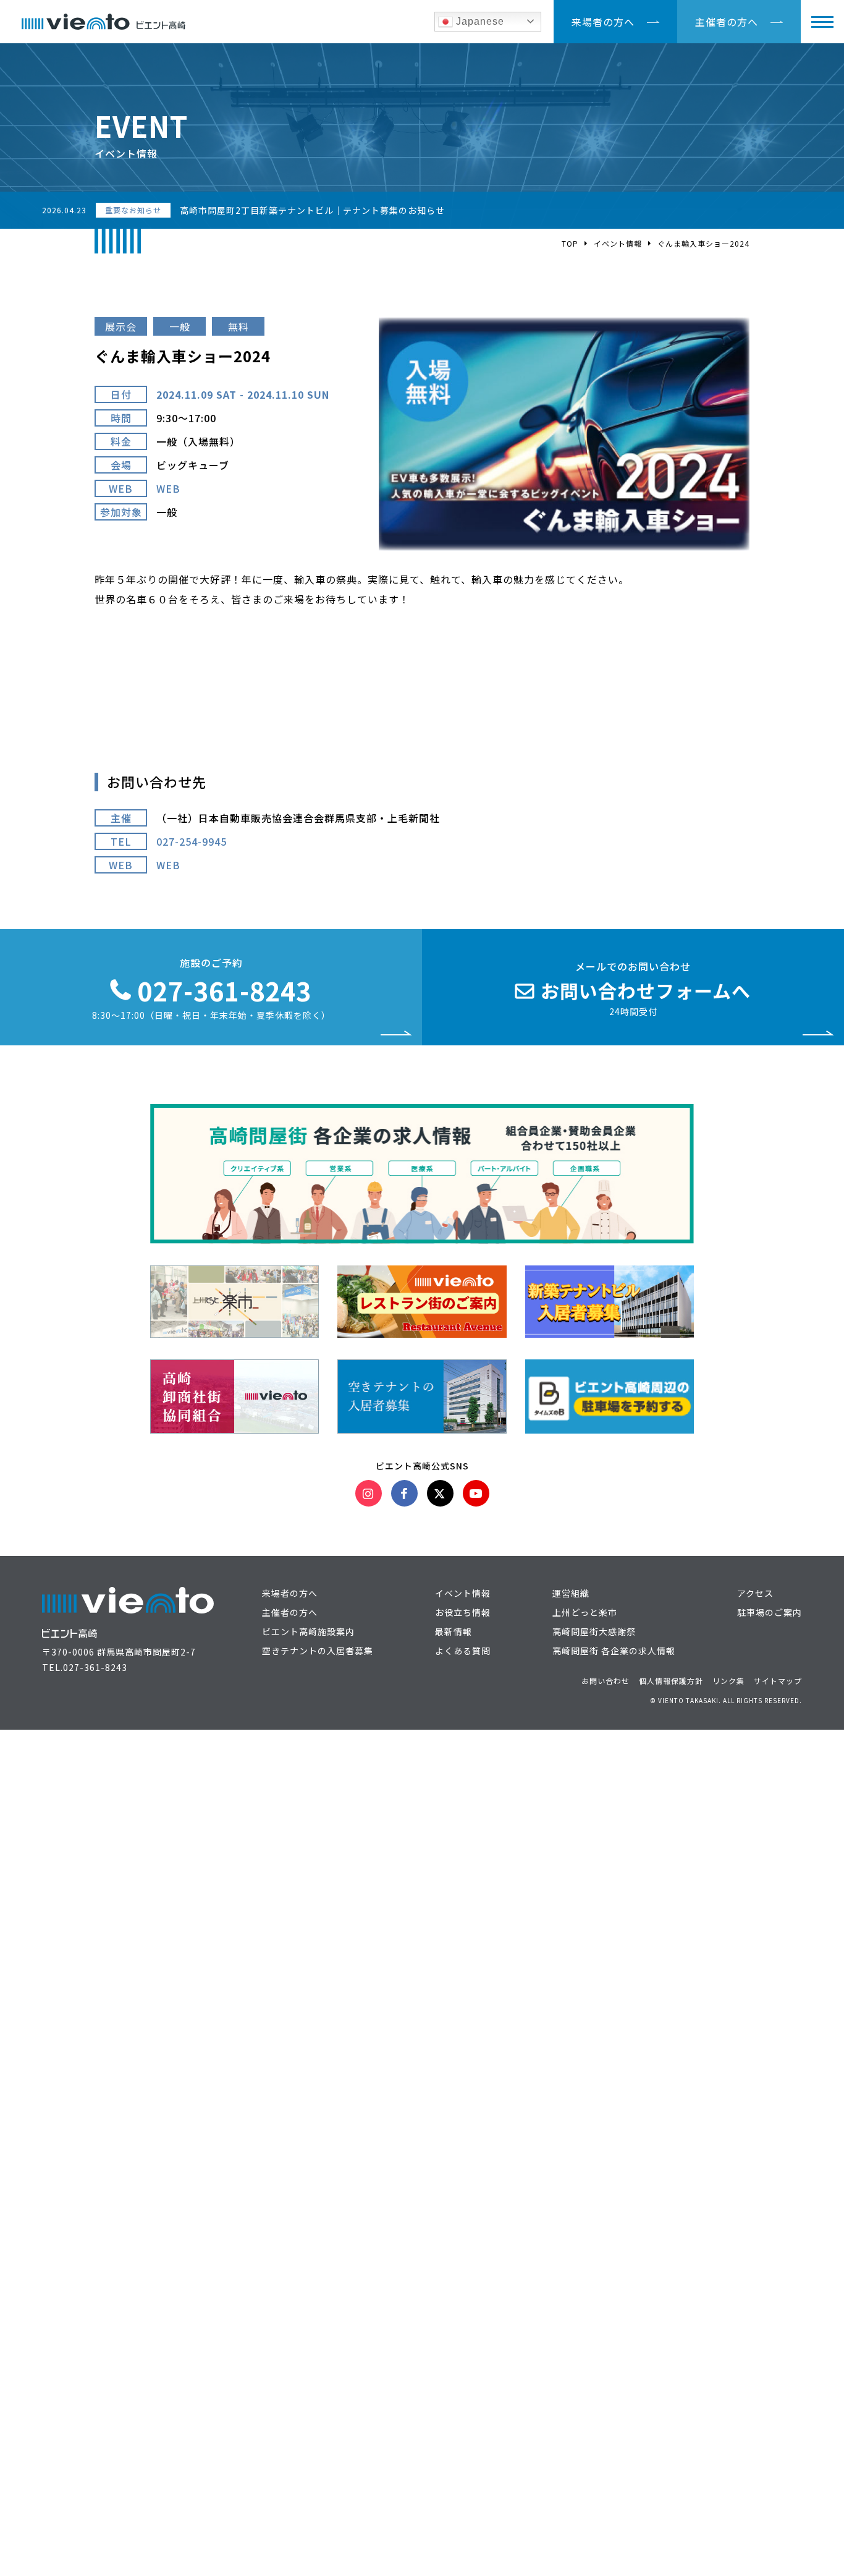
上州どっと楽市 (585, 1612)
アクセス (755, 1593)
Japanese (479, 21)
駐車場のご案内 (770, 1612)
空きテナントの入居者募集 (318, 1651)
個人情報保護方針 (671, 1681)
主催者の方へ (727, 22)
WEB (168, 488)
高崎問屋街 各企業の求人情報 (614, 1651)
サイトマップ (778, 1681)
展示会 (121, 326)
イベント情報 (618, 243)
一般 (180, 326)
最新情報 (454, 1631)
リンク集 (728, 1681)
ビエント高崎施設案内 (308, 1631)
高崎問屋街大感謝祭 (594, 1631)
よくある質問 (463, 1651)
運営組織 (571, 1593)
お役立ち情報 (463, 1612)
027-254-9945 (192, 841)
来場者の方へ (603, 22)
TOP (570, 243)
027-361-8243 (95, 1667)
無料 (238, 326)
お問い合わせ (606, 1681)
